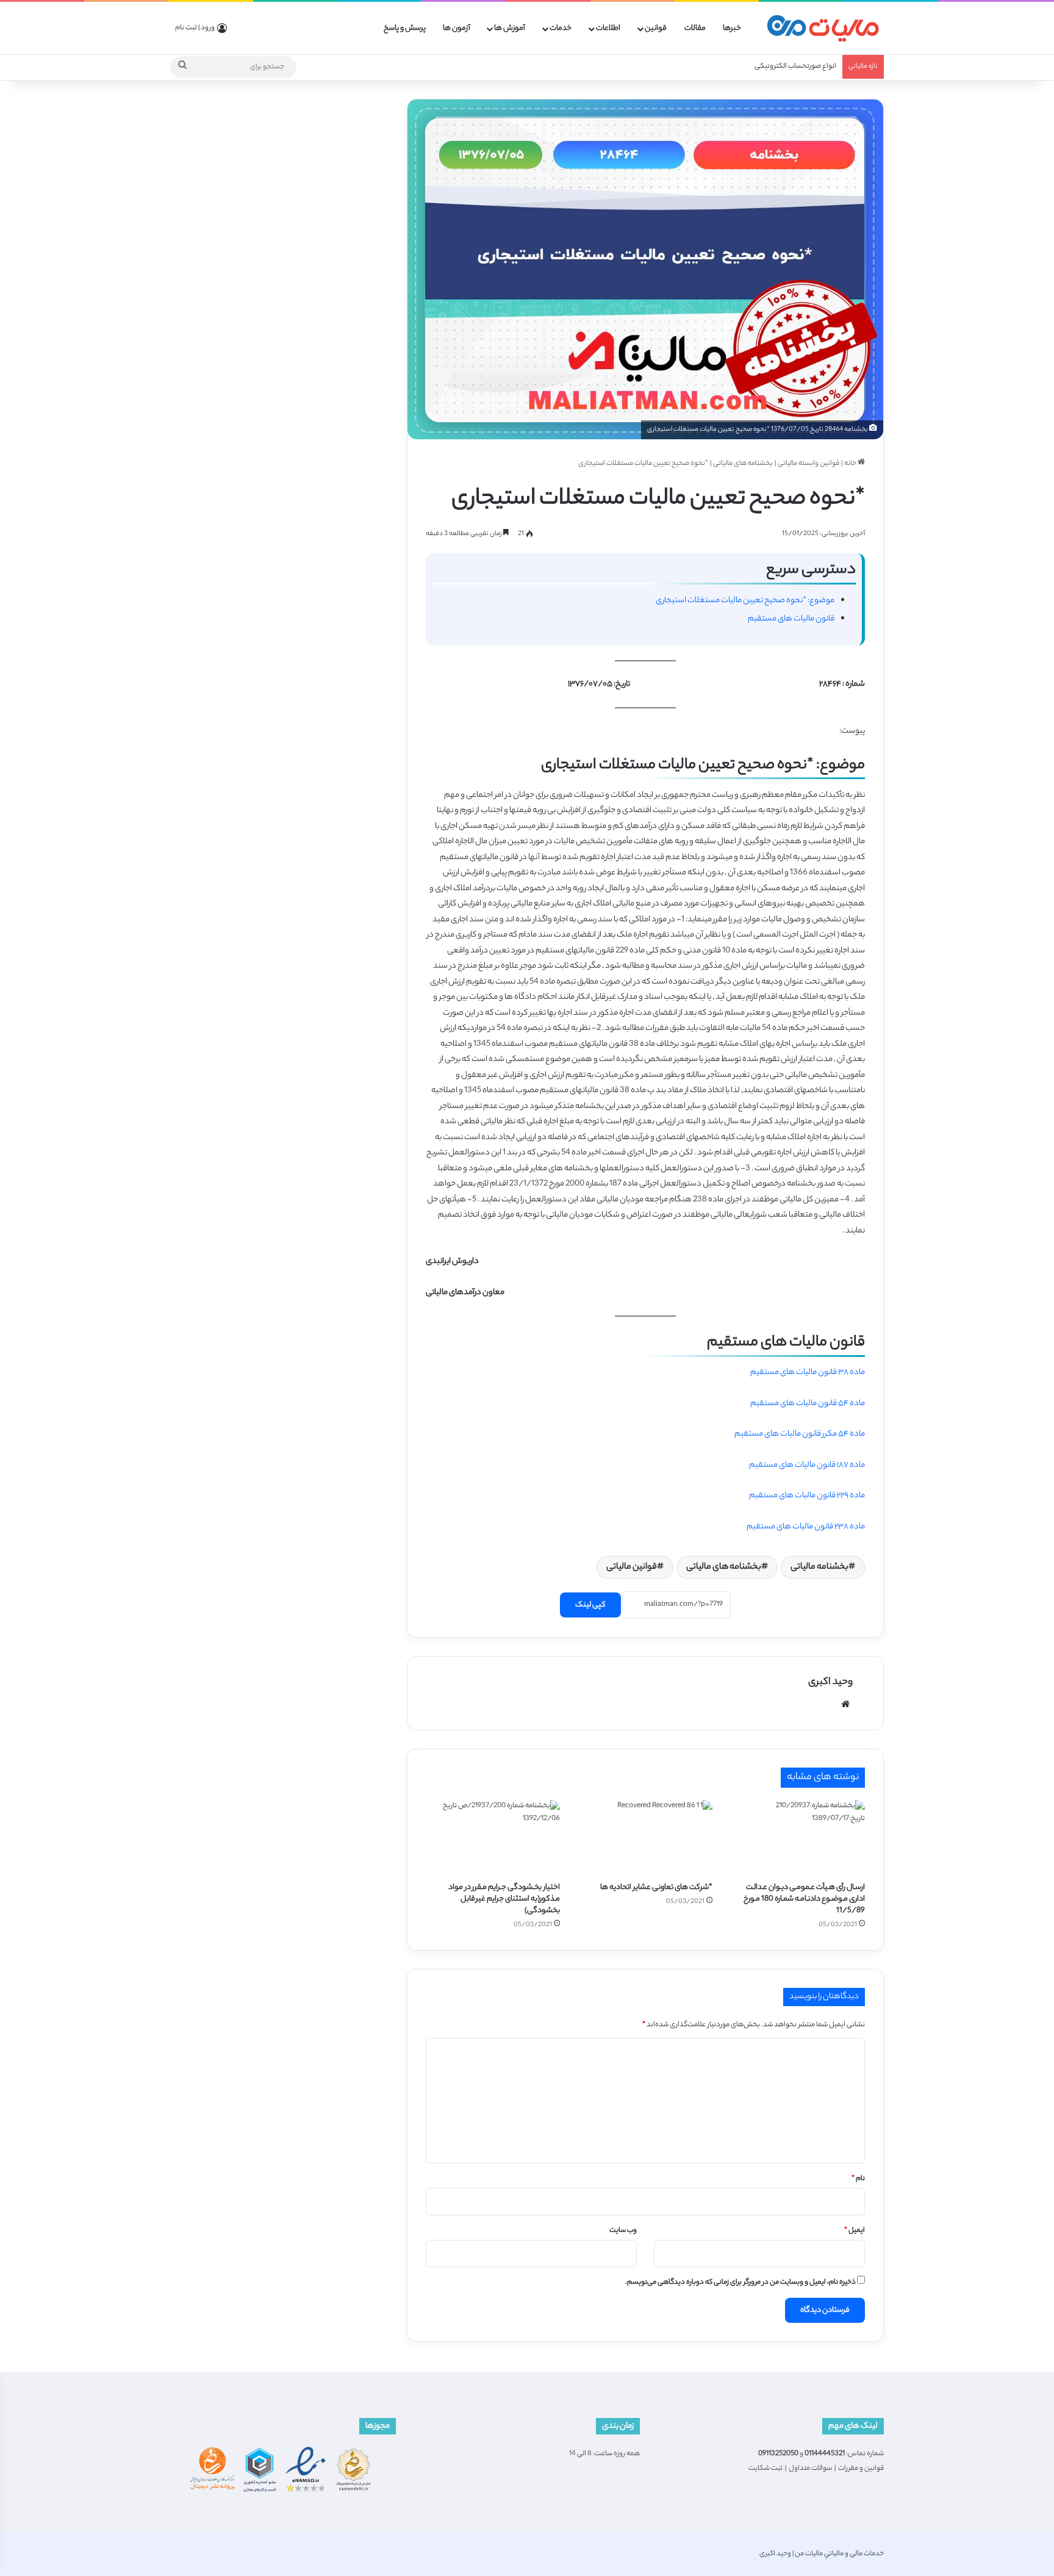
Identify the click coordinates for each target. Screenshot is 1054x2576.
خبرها (732, 28)
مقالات (695, 28)
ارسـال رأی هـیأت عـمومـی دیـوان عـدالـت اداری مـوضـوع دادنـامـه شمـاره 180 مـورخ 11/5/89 (804, 1899)
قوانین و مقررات (861, 2469)
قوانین (656, 28)
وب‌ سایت (623, 2231)
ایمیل (855, 2231)
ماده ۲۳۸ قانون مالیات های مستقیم (806, 1527)
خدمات (561, 28)
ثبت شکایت (765, 2469)
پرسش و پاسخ (405, 28)
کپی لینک (590, 1605)
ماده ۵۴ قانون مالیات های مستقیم (808, 1404)
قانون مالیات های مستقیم (791, 619)
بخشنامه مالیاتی (819, 1567)
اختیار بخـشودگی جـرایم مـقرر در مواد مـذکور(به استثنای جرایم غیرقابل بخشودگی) (504, 1899)
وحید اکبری (830, 1682)
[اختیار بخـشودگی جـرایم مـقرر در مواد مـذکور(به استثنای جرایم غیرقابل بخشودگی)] (493, 1838)
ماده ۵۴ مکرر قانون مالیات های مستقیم (800, 1434)
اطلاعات (608, 28)
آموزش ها (510, 28)
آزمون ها (457, 28)
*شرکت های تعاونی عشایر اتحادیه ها (656, 1887)
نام (858, 2179)
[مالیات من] (823, 28)
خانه (851, 464)
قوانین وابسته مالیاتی (808, 464)
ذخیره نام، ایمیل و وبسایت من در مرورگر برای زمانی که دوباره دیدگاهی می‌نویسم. (740, 2283)
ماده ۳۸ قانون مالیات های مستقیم (808, 1373)
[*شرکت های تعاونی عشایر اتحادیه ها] (645, 1838)
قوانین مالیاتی (632, 1567)
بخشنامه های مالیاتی (743, 464)
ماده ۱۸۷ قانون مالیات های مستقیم (807, 1465)
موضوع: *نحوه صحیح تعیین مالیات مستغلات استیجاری (745, 601)
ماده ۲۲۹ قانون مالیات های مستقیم (807, 1496)
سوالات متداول (810, 2469)
